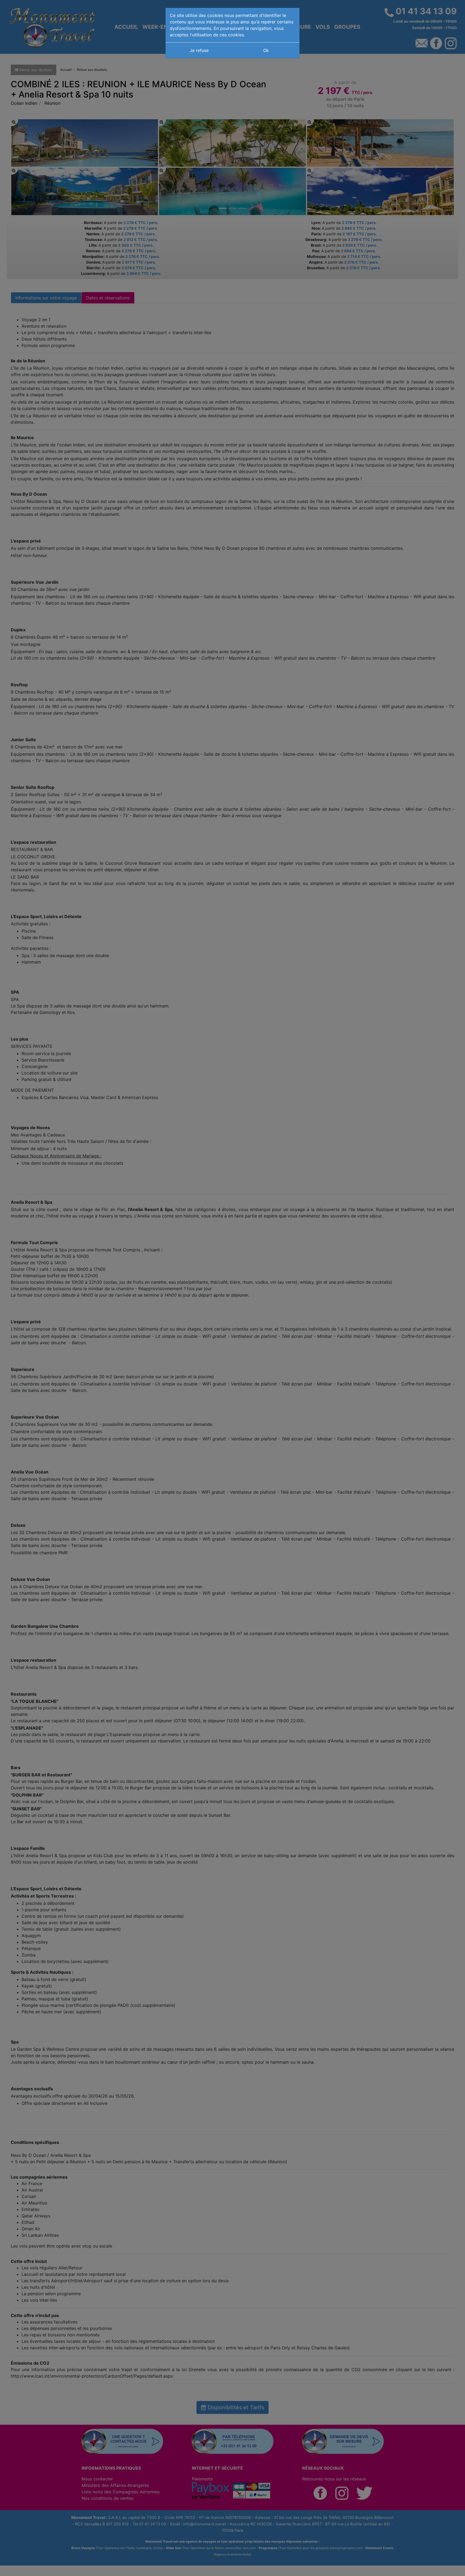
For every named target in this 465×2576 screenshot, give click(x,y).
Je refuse (199, 50)
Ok (266, 50)
